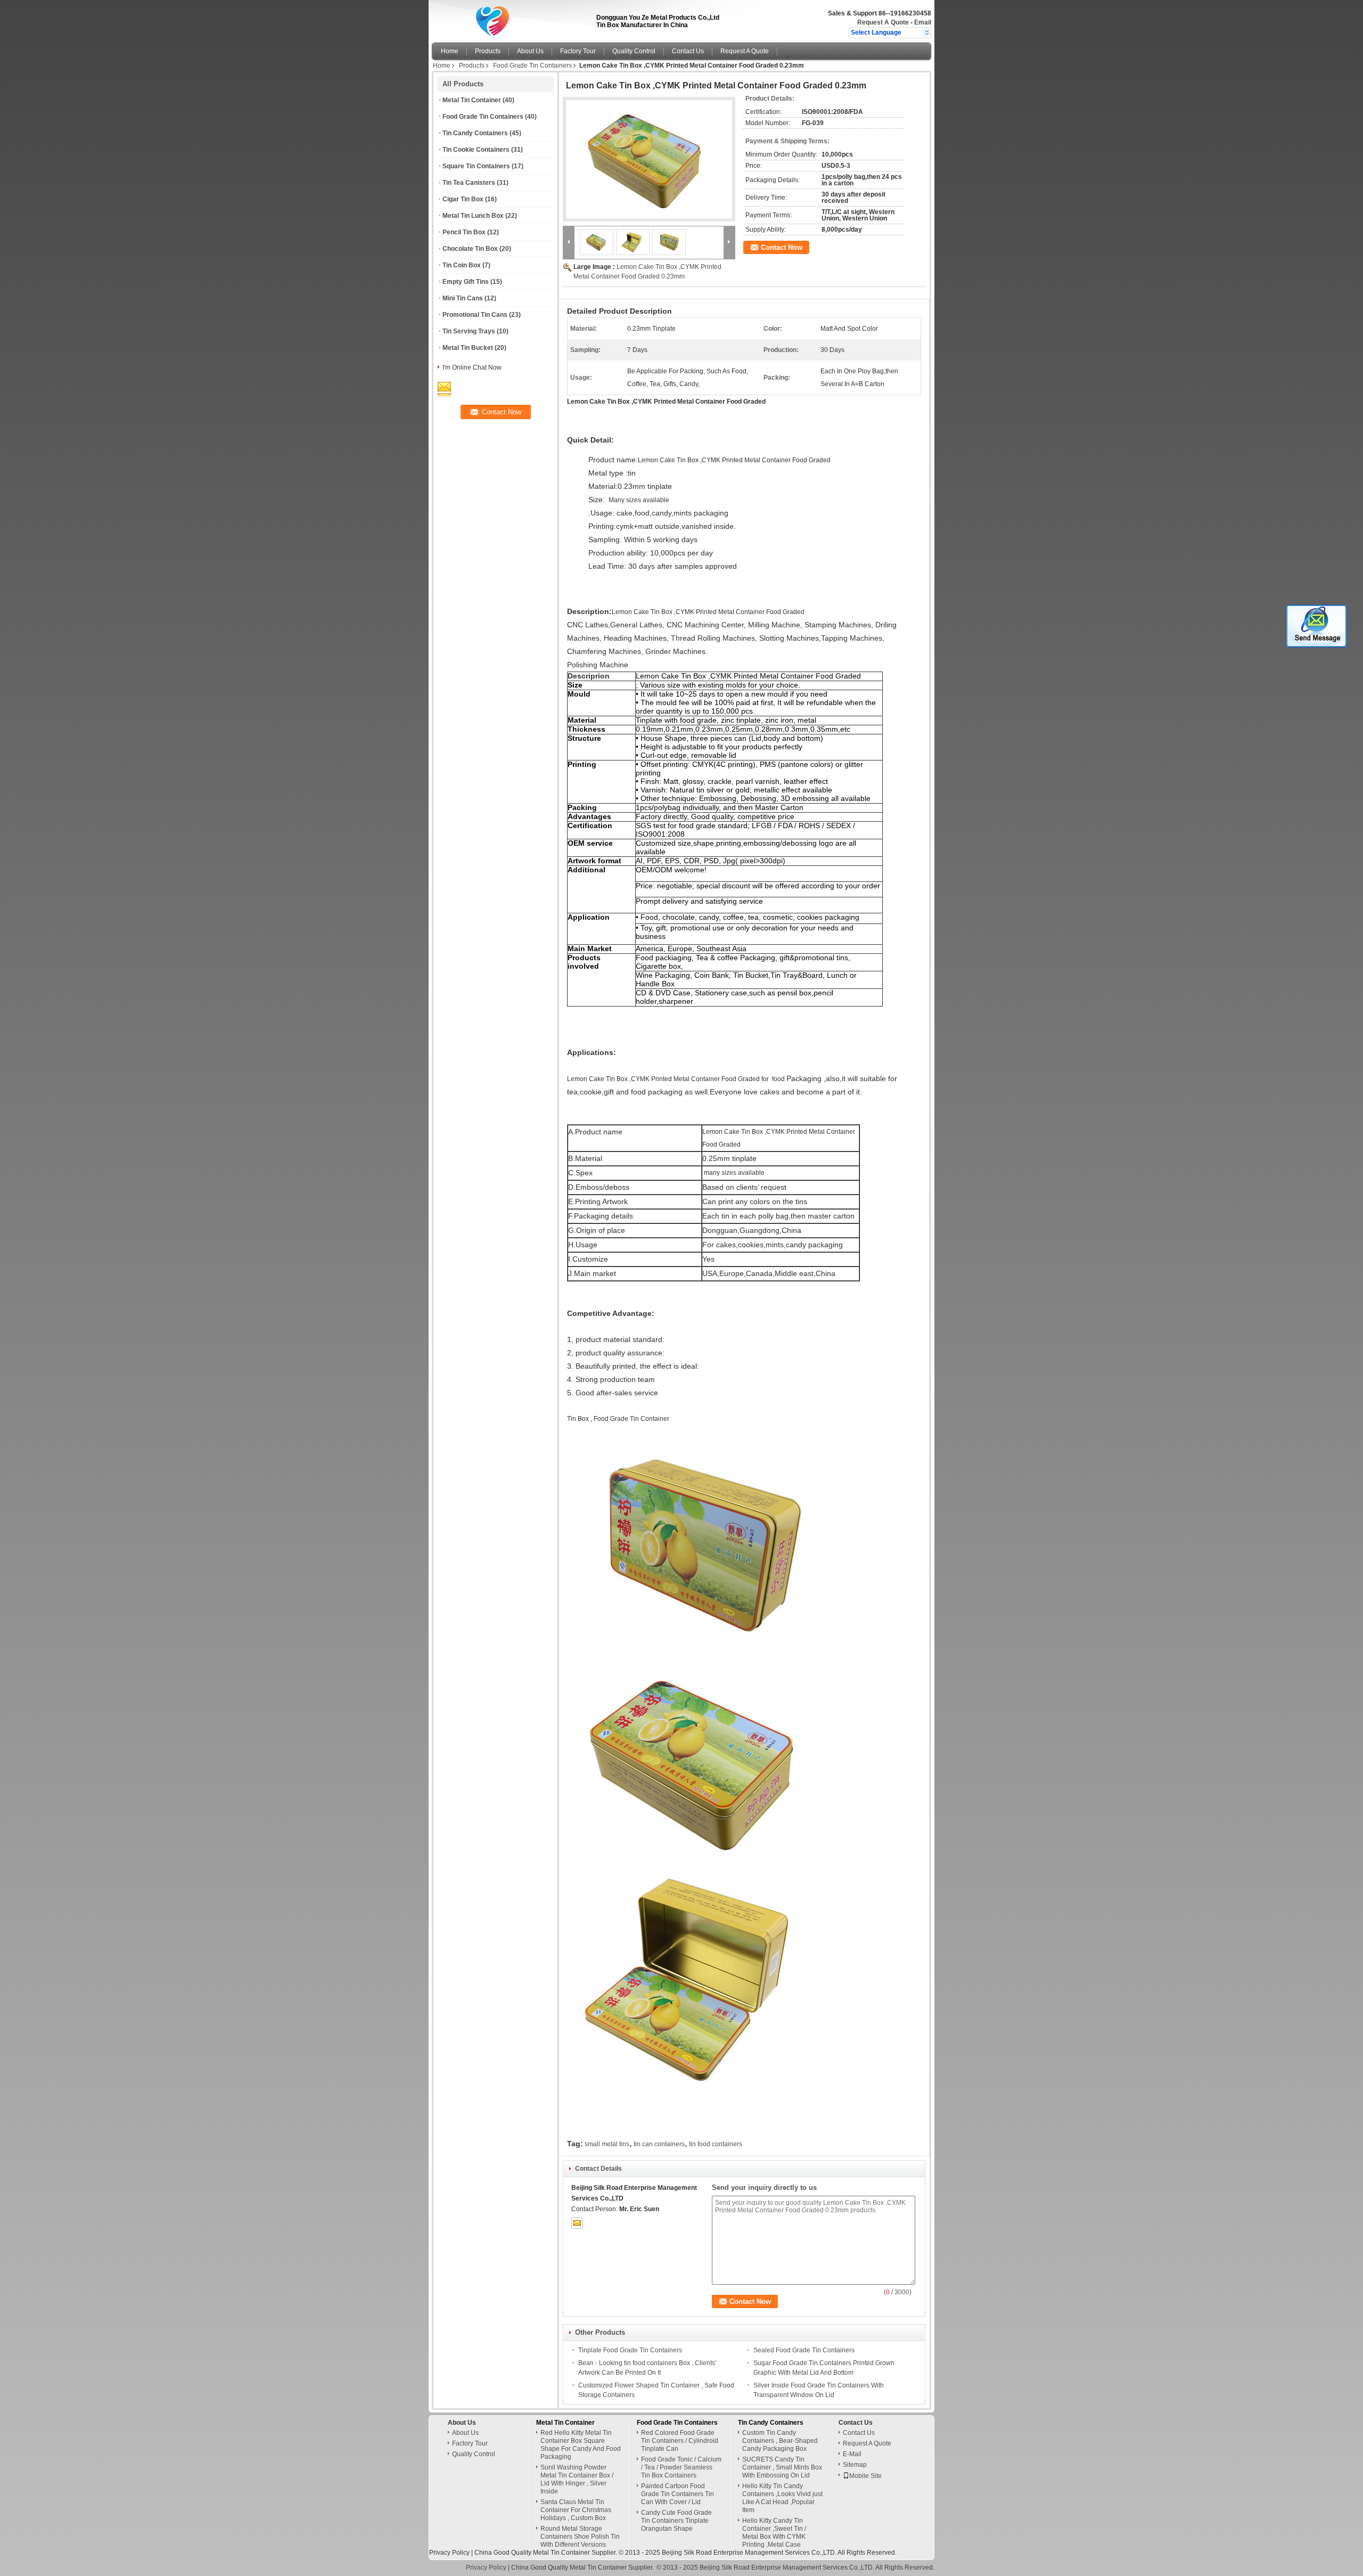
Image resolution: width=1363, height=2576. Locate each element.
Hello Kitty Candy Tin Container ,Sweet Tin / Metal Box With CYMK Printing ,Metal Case (774, 2533)
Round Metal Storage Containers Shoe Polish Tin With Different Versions (580, 2537)
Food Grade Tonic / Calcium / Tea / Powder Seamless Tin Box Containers (681, 2467)
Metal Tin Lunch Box (473, 216)
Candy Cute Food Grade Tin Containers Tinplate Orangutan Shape (676, 2521)
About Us (530, 51)
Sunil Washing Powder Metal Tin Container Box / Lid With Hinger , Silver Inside (577, 2479)
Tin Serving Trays (469, 331)
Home (450, 51)
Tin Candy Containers (475, 133)
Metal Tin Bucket (468, 348)
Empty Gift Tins (466, 282)
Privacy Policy (449, 2553)
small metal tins (607, 2144)
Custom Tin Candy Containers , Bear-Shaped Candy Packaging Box (780, 2441)
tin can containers (659, 2144)
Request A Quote (883, 22)
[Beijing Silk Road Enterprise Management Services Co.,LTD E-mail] (577, 2223)
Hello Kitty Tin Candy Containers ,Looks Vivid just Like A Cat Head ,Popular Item (782, 2498)
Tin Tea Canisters (469, 183)
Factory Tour (578, 51)
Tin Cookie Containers (476, 150)
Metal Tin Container (472, 100)
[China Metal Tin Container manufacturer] (511, 19)
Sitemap (855, 2465)
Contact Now (782, 247)
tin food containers (716, 2144)
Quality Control (634, 51)
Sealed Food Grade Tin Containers (804, 2350)
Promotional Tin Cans (475, 315)
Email (923, 22)
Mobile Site (865, 2476)
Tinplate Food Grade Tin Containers (630, 2350)
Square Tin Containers (476, 166)
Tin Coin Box (462, 265)
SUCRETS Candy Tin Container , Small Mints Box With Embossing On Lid (782, 2467)
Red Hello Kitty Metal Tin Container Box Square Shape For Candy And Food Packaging (581, 2445)
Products (488, 51)
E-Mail (852, 2454)
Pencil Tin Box (464, 232)
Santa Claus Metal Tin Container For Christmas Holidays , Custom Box (576, 2510)
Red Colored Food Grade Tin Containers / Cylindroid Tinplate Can (680, 2441)
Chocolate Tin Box (470, 249)
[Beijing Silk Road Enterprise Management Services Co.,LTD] (927, 32)
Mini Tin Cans (463, 298)
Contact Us (688, 51)
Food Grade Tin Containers (532, 66)
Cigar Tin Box (463, 199)
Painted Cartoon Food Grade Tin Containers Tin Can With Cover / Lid (678, 2494)
